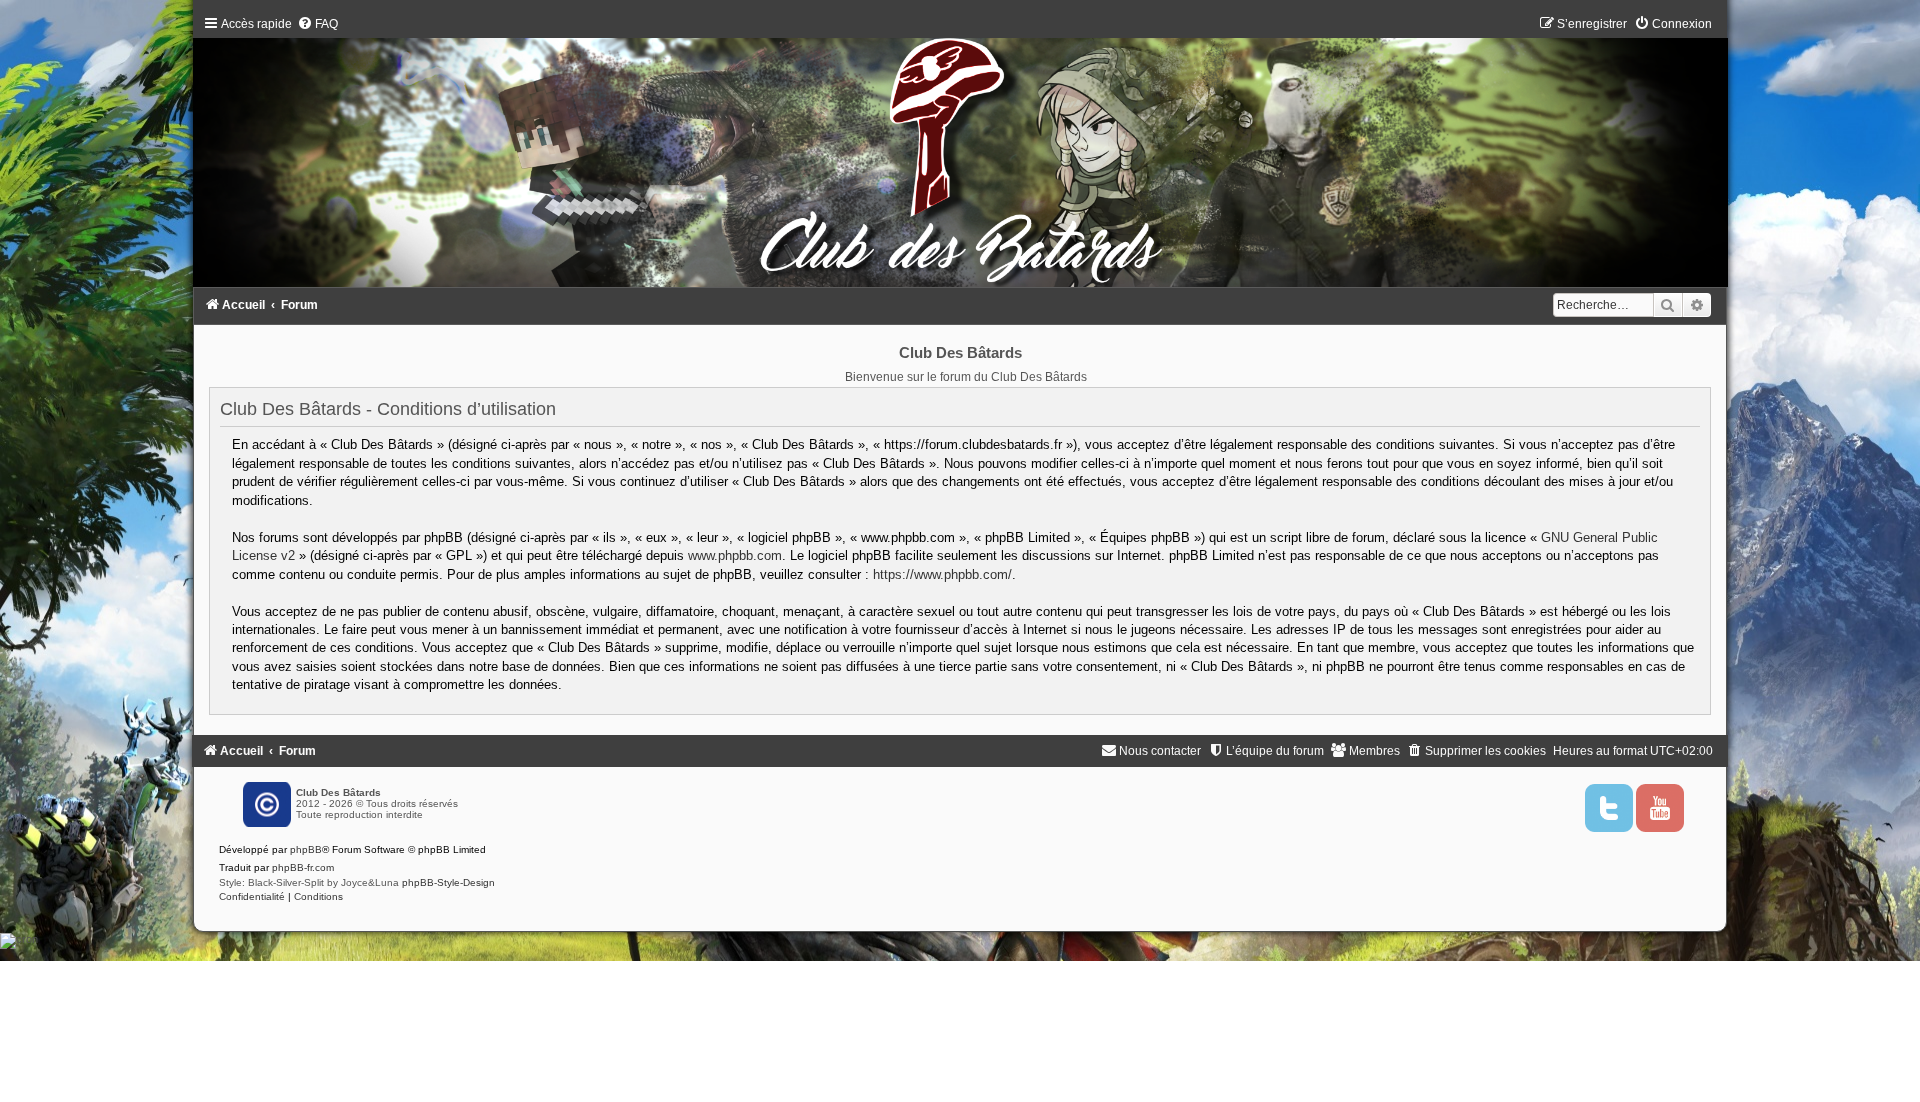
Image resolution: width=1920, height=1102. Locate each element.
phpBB (306, 849)
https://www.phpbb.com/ (942, 574)
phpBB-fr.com (303, 867)
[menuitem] (317, 24)
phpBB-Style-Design (448, 882)
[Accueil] (959, 156)
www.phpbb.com (735, 555)
